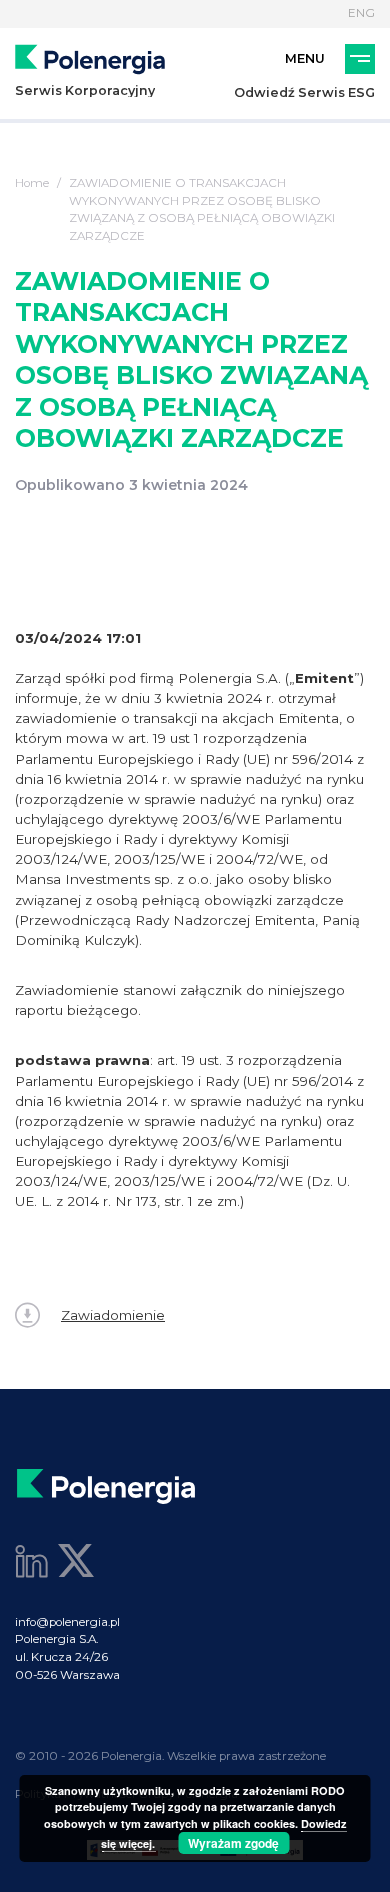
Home (32, 183)
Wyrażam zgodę (233, 1843)
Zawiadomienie (113, 1315)
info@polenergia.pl (67, 1622)
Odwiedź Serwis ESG (304, 92)
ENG (361, 13)
